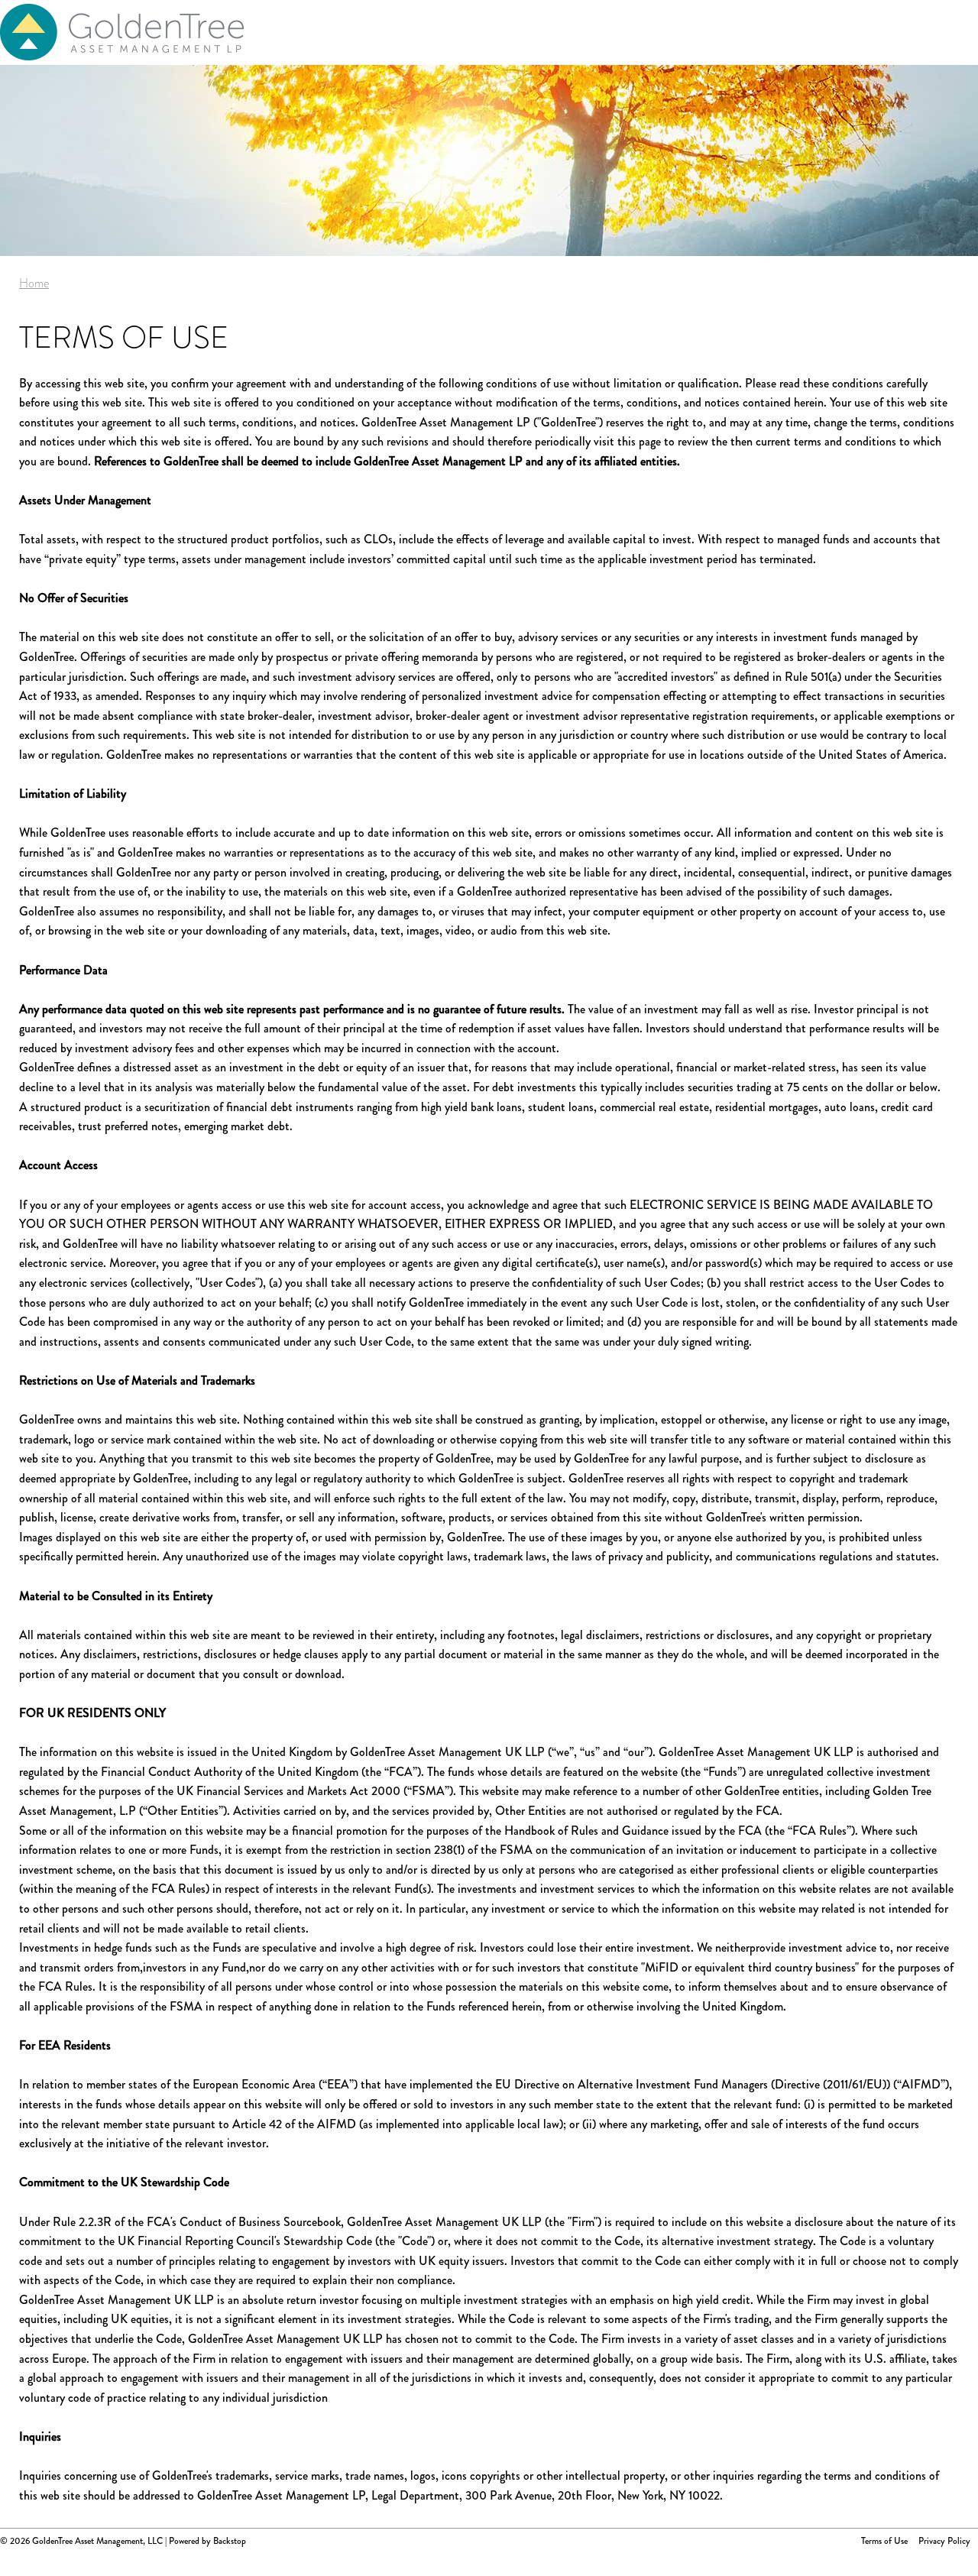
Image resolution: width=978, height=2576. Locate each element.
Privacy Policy (944, 2541)
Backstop (230, 2541)
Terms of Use (884, 2541)
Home (34, 283)
